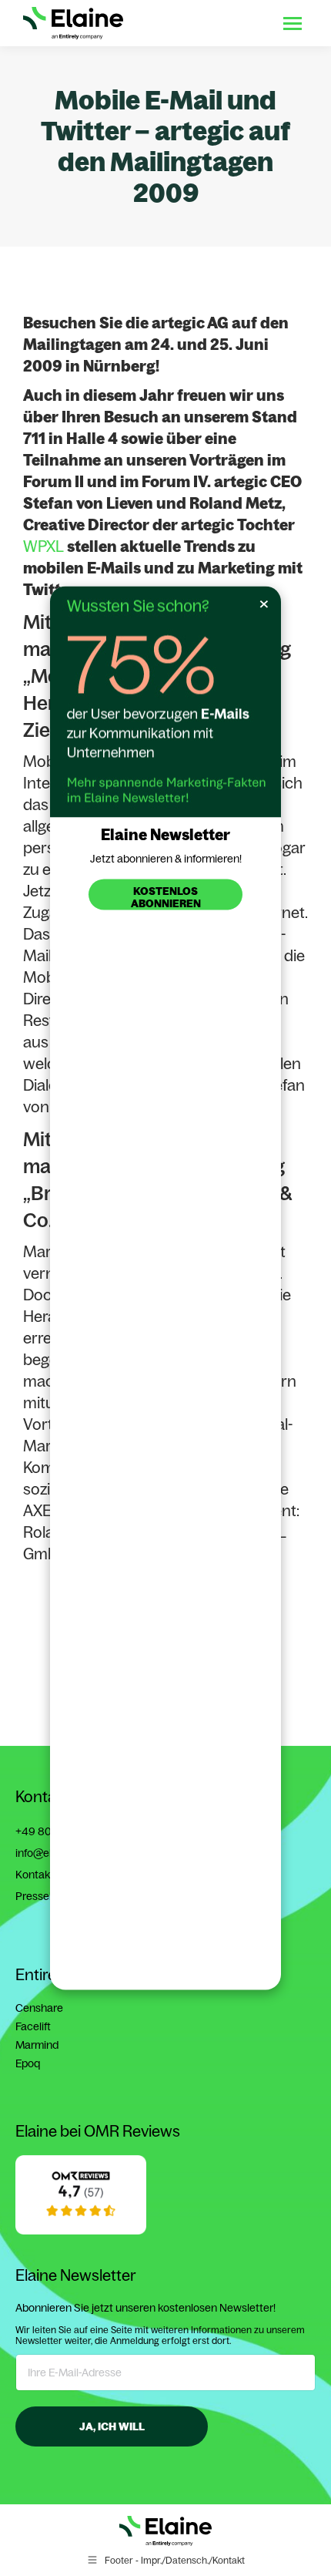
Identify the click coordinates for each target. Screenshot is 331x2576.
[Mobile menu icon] (293, 24)
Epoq (28, 2063)
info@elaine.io (49, 1853)
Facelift (33, 2026)
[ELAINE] (81, 2231)
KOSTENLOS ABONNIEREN (166, 897)
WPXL (43, 546)
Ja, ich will (112, 2426)
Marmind (37, 2045)
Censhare (39, 2008)
